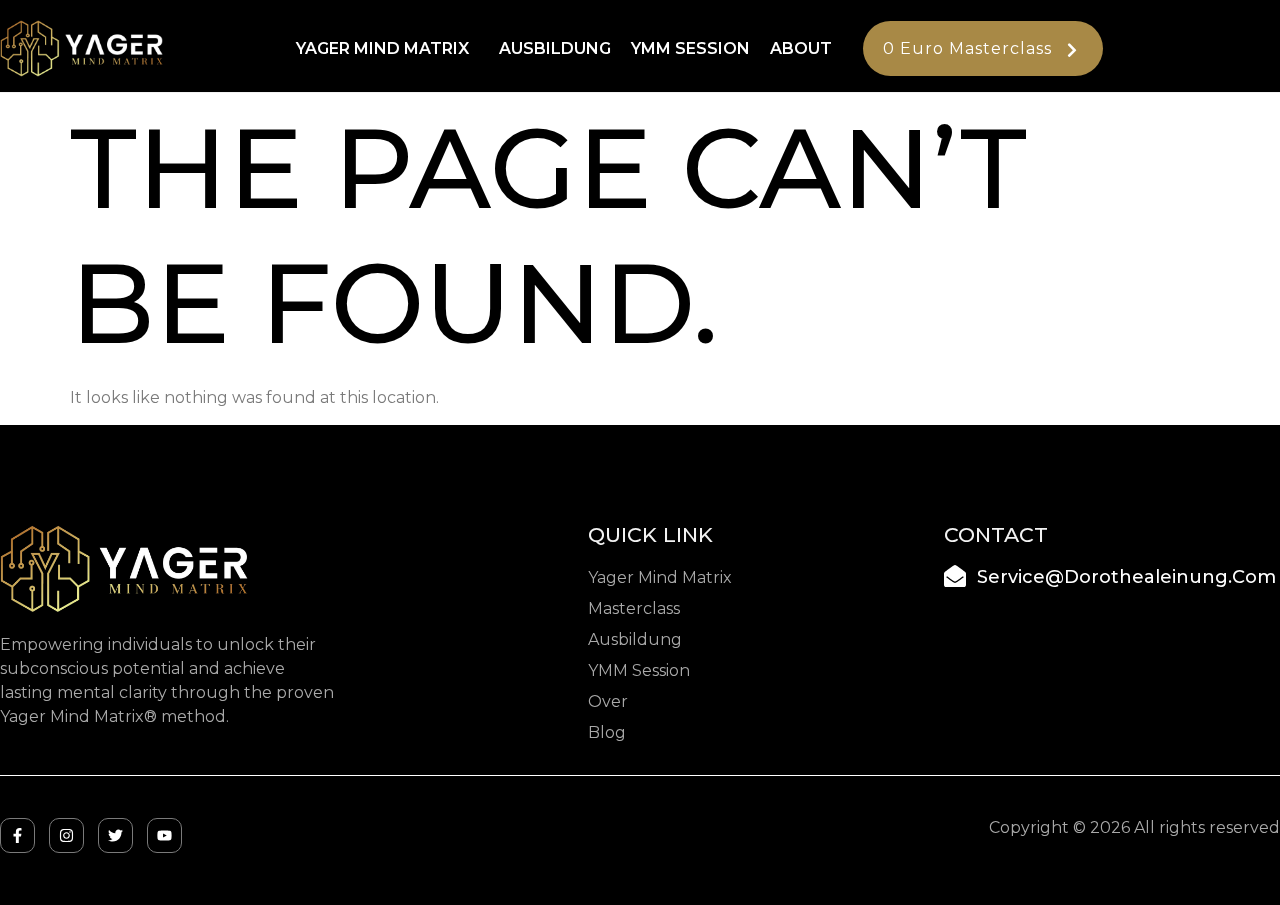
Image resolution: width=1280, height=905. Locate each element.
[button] (387, 49)
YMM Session (690, 48)
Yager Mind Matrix (382, 48)
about (801, 48)
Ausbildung (555, 48)
